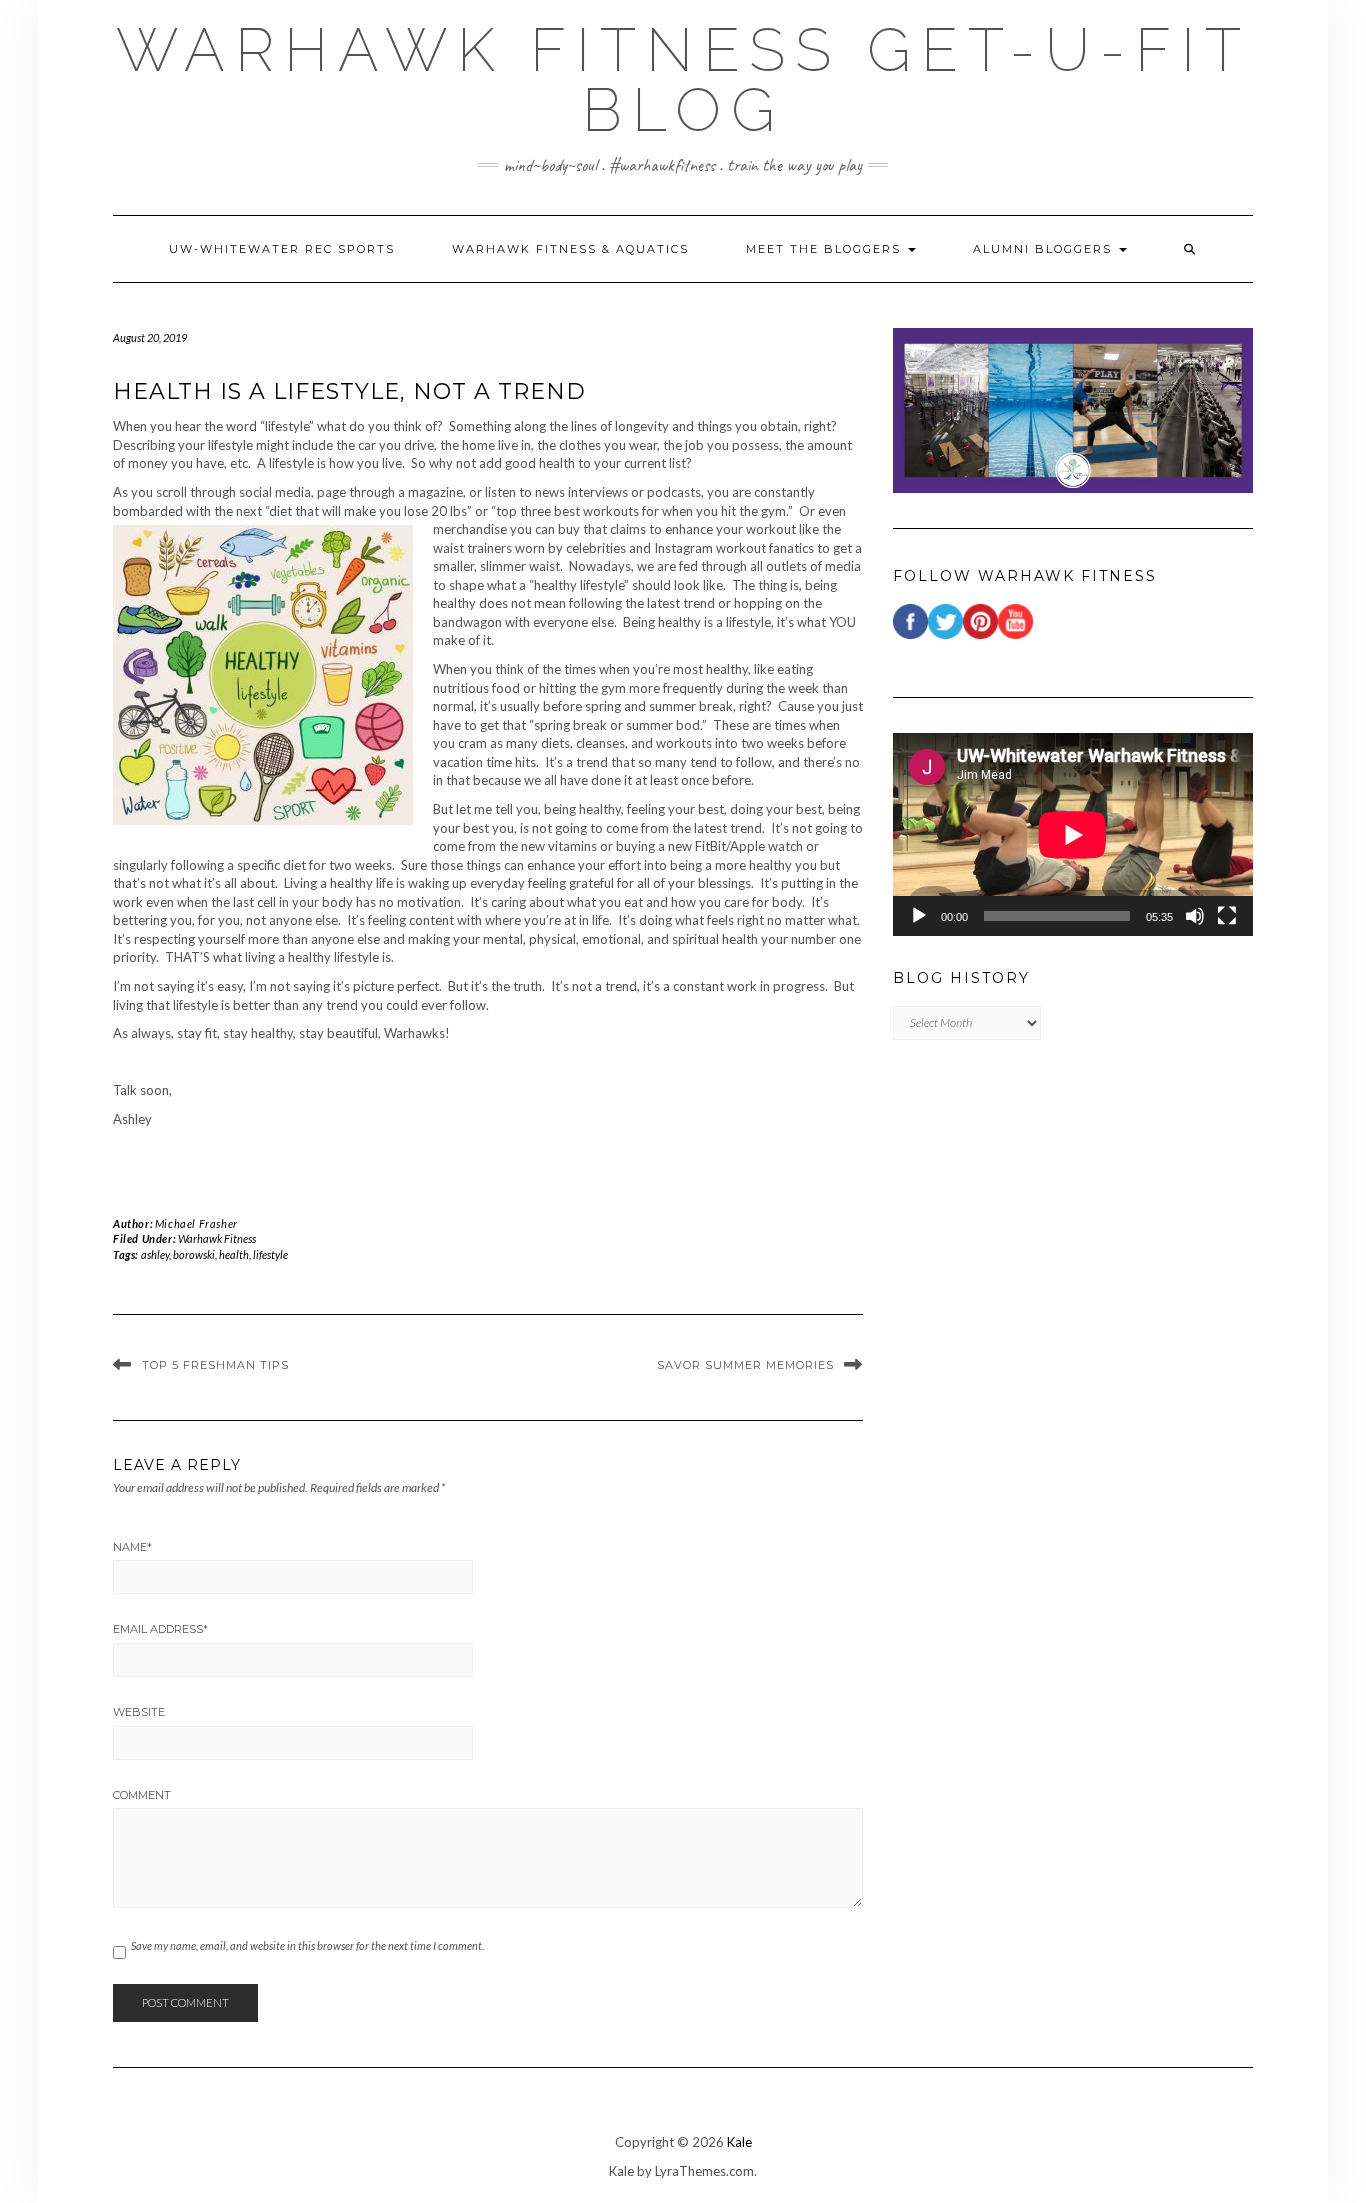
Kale (739, 2142)
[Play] (919, 916)
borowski (194, 1254)
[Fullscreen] (1227, 916)
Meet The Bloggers (826, 249)
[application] (1073, 834)
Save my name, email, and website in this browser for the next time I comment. (307, 1945)
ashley (155, 1254)
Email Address (160, 1629)
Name (132, 1547)
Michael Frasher (196, 1223)
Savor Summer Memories (745, 1365)
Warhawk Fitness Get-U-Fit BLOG (683, 80)
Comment (142, 1795)
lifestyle (270, 1254)
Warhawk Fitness (217, 1238)
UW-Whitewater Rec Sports (282, 249)
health (234, 1254)
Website (139, 1712)
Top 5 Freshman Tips (215, 1365)
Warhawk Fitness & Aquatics (570, 249)
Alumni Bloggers (1045, 249)
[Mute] (1195, 916)
